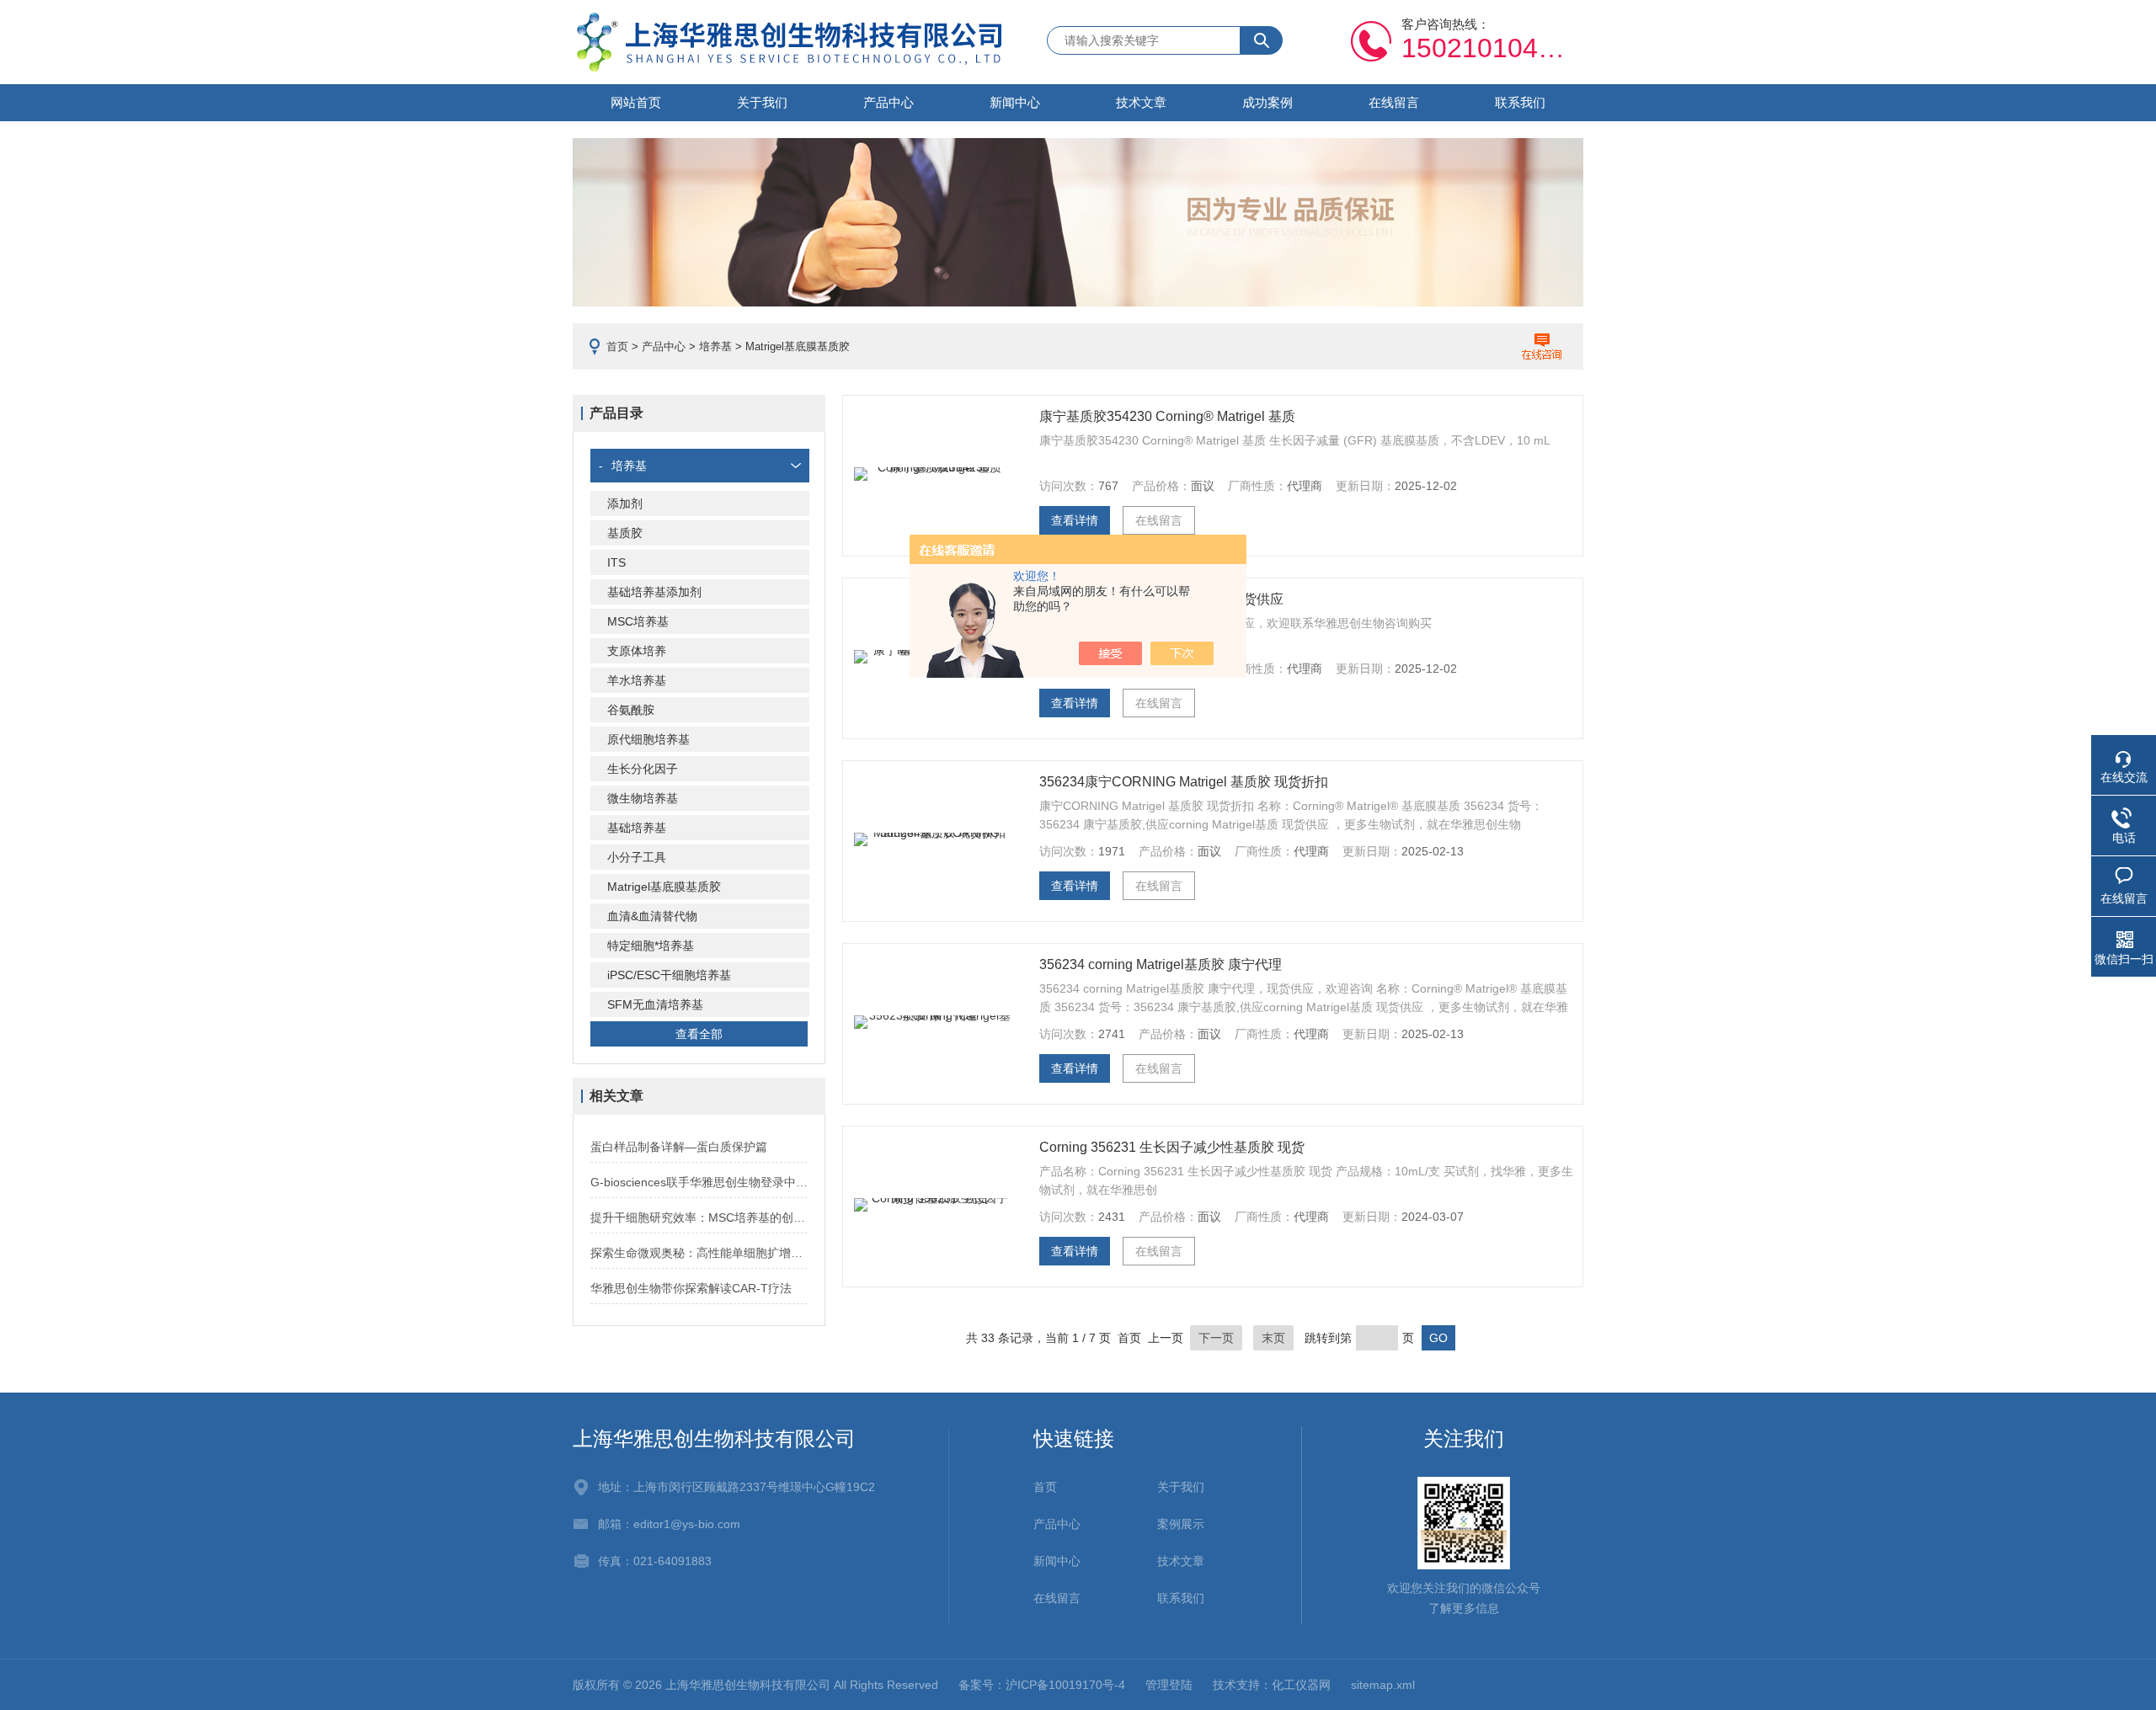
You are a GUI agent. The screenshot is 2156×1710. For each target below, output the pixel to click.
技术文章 (1141, 102)
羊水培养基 (637, 680)
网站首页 (636, 102)
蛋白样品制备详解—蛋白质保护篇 (679, 1147)
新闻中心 (1015, 102)
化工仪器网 (1301, 1685)
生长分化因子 (643, 769)
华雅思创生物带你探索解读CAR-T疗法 (691, 1288)
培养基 (715, 346)
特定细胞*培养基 (651, 946)
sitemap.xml (1383, 1685)
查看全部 (699, 1034)
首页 (617, 346)
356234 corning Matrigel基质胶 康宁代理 (1161, 964)
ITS (616, 562)
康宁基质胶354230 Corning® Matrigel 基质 (1167, 416)
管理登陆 (1169, 1685)
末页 (1273, 1338)
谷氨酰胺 (631, 710)
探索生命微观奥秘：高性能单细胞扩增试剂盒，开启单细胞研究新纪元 (699, 1253)
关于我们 (762, 102)
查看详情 (1075, 520)
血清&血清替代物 (652, 916)
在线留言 (1394, 102)
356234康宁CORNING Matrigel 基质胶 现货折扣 (1184, 782)
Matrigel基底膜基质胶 (664, 887)
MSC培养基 (638, 621)
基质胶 (625, 533)
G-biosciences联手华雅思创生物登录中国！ (699, 1182)
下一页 (1216, 1338)
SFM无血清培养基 (655, 1004)
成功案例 (1267, 102)
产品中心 (889, 102)
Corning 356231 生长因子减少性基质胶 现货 (1172, 1147)
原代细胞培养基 (648, 739)
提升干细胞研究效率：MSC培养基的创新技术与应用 (699, 1217)
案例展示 (1181, 1524)
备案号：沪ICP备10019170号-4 (1042, 1685)
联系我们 (1520, 102)
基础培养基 (637, 828)
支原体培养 (637, 651)
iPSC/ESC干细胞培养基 (669, 975)
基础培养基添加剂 (654, 592)
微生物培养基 (643, 798)
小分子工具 (637, 857)
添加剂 (625, 503)
